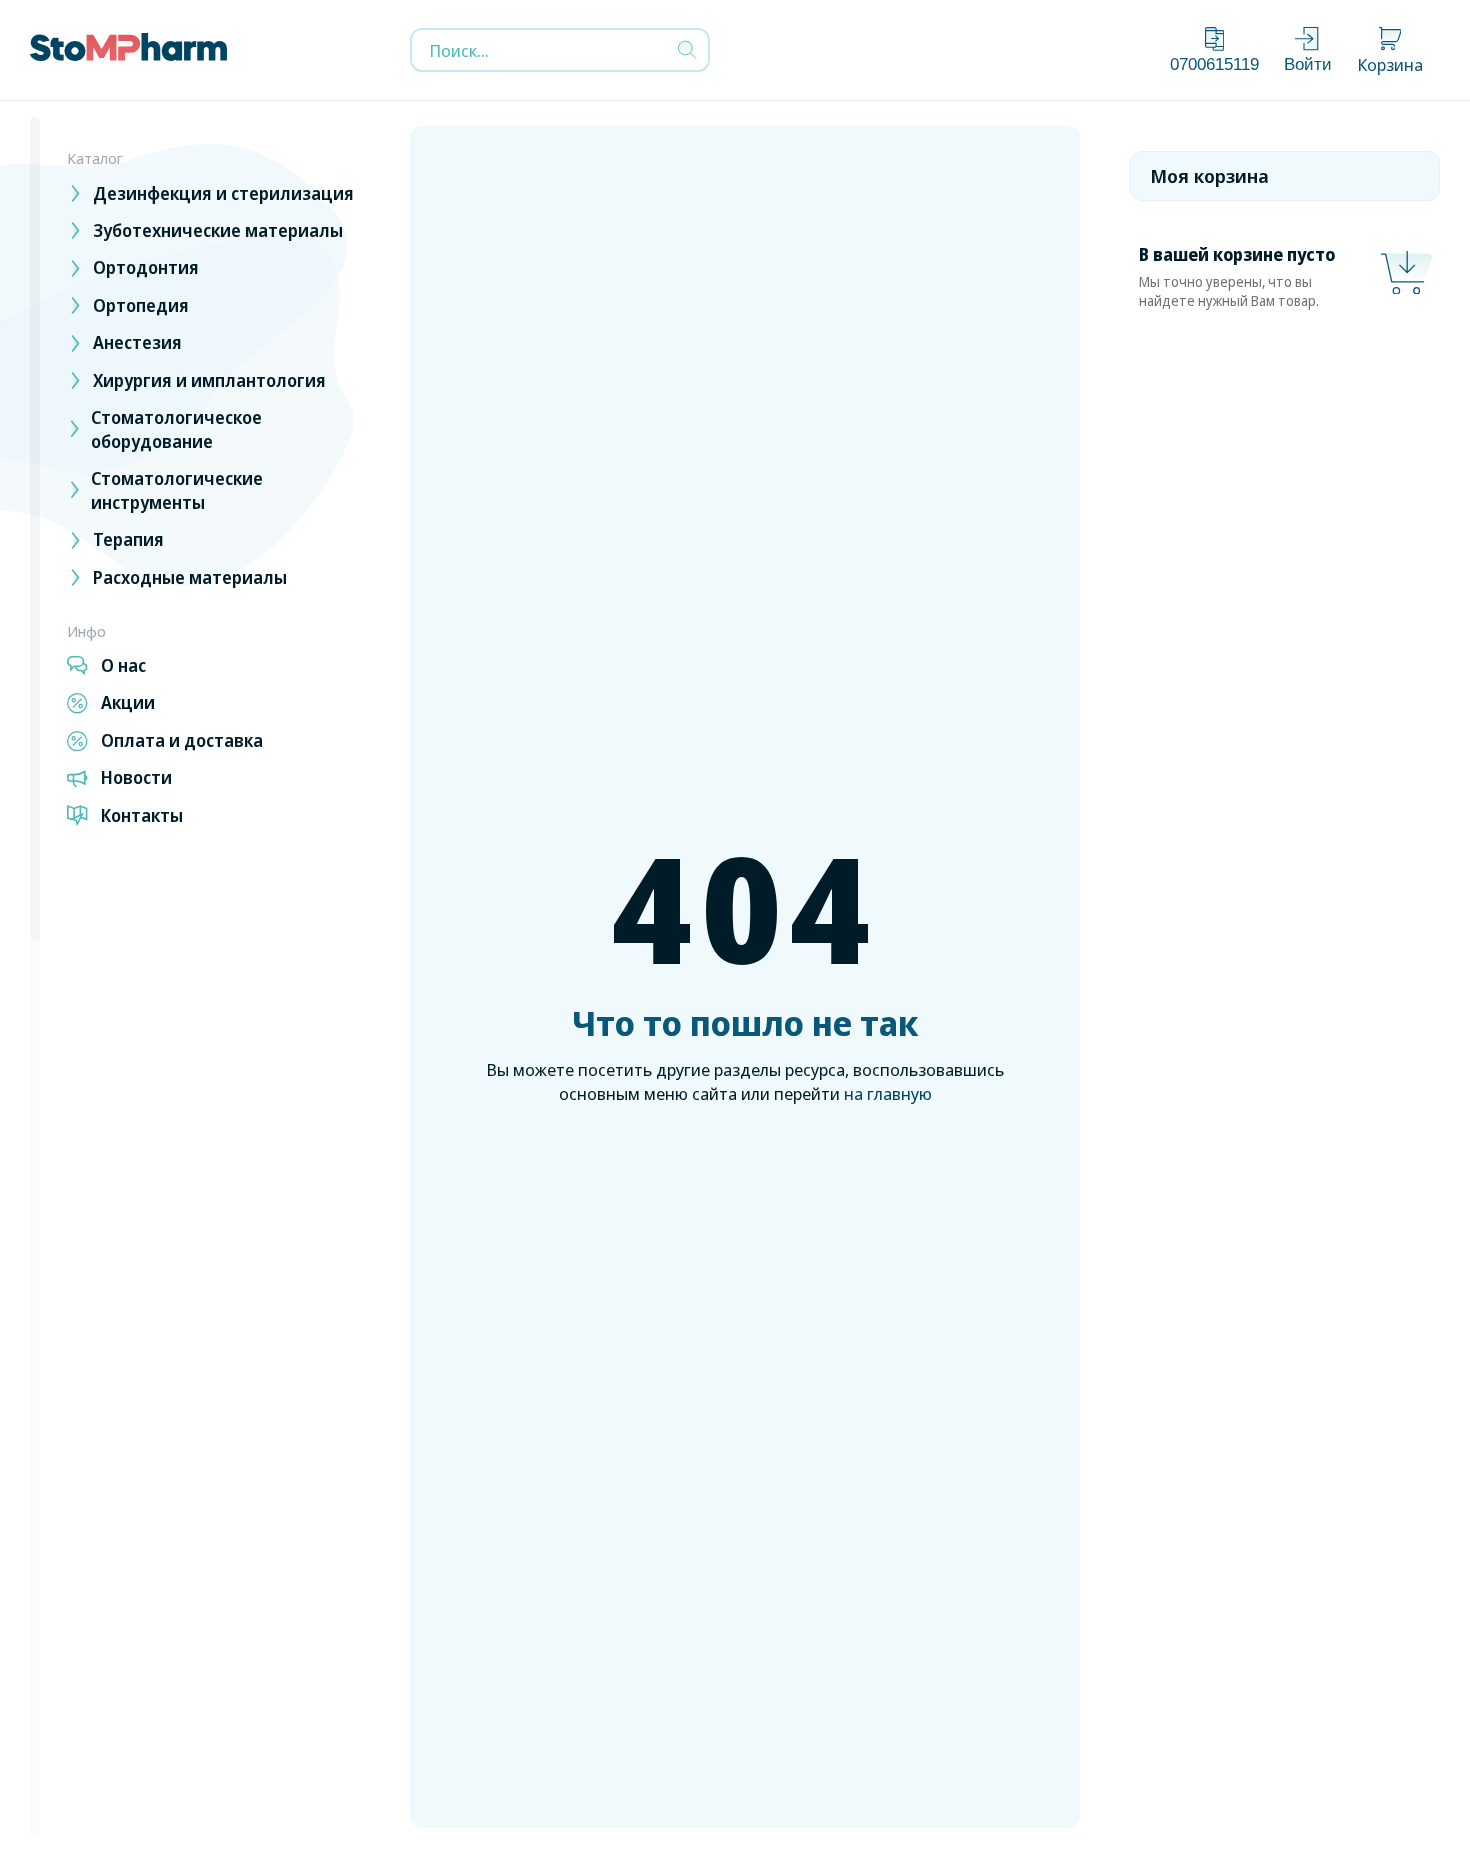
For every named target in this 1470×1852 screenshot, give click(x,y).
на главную (888, 1093)
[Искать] (687, 50)
